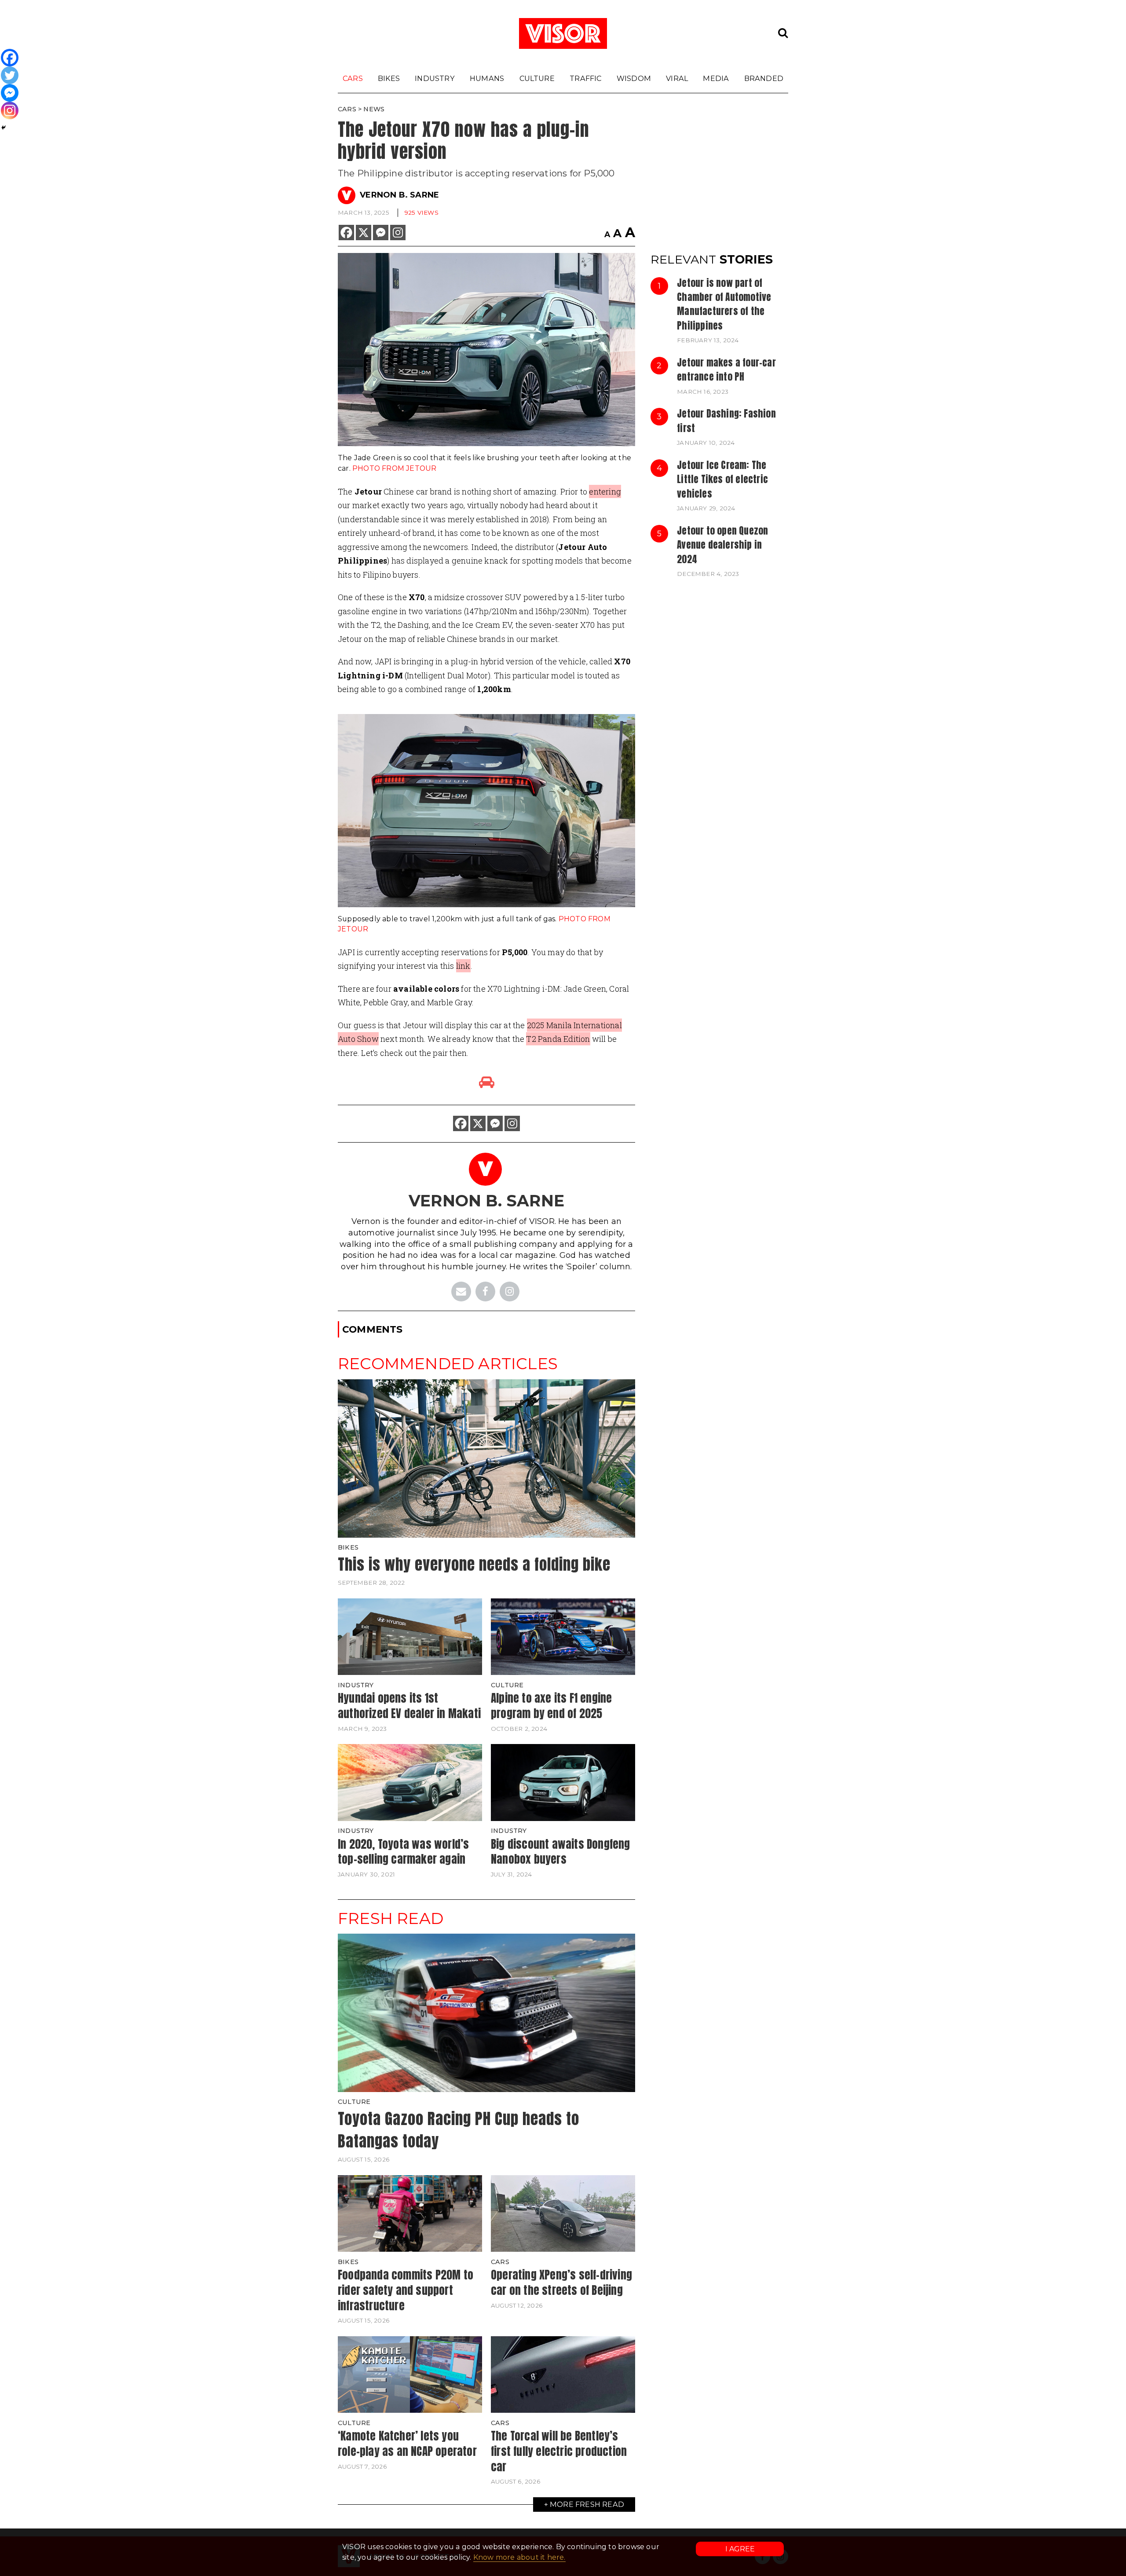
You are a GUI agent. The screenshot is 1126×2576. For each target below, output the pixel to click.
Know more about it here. (519, 2557)
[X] (364, 233)
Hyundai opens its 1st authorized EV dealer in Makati (409, 1706)
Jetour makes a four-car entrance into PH (726, 370)
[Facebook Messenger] (381, 233)
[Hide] (4, 128)
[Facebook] (346, 233)
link (463, 966)
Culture (537, 78)
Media (716, 78)
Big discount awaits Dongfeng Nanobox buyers (561, 1852)
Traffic (585, 78)
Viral (677, 78)
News (374, 109)
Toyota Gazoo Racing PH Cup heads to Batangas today (459, 2130)
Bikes (389, 78)
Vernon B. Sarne (399, 195)
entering (605, 491)
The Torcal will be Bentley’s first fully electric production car (559, 2451)
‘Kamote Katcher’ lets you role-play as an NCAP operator (407, 2443)
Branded (764, 78)
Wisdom (634, 78)
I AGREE (740, 2549)
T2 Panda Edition (558, 1039)
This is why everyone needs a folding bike (474, 1564)
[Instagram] (398, 233)
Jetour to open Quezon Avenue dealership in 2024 (722, 545)
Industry (435, 78)
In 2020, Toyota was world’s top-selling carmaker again (403, 1852)
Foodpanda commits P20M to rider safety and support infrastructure (406, 2290)
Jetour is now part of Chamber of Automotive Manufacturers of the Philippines (724, 304)
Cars (353, 78)
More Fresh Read (587, 2504)
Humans (487, 78)
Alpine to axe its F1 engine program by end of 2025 (551, 1706)
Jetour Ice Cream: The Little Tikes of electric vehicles (722, 479)
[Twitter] (10, 75)
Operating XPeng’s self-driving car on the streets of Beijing (561, 2282)
